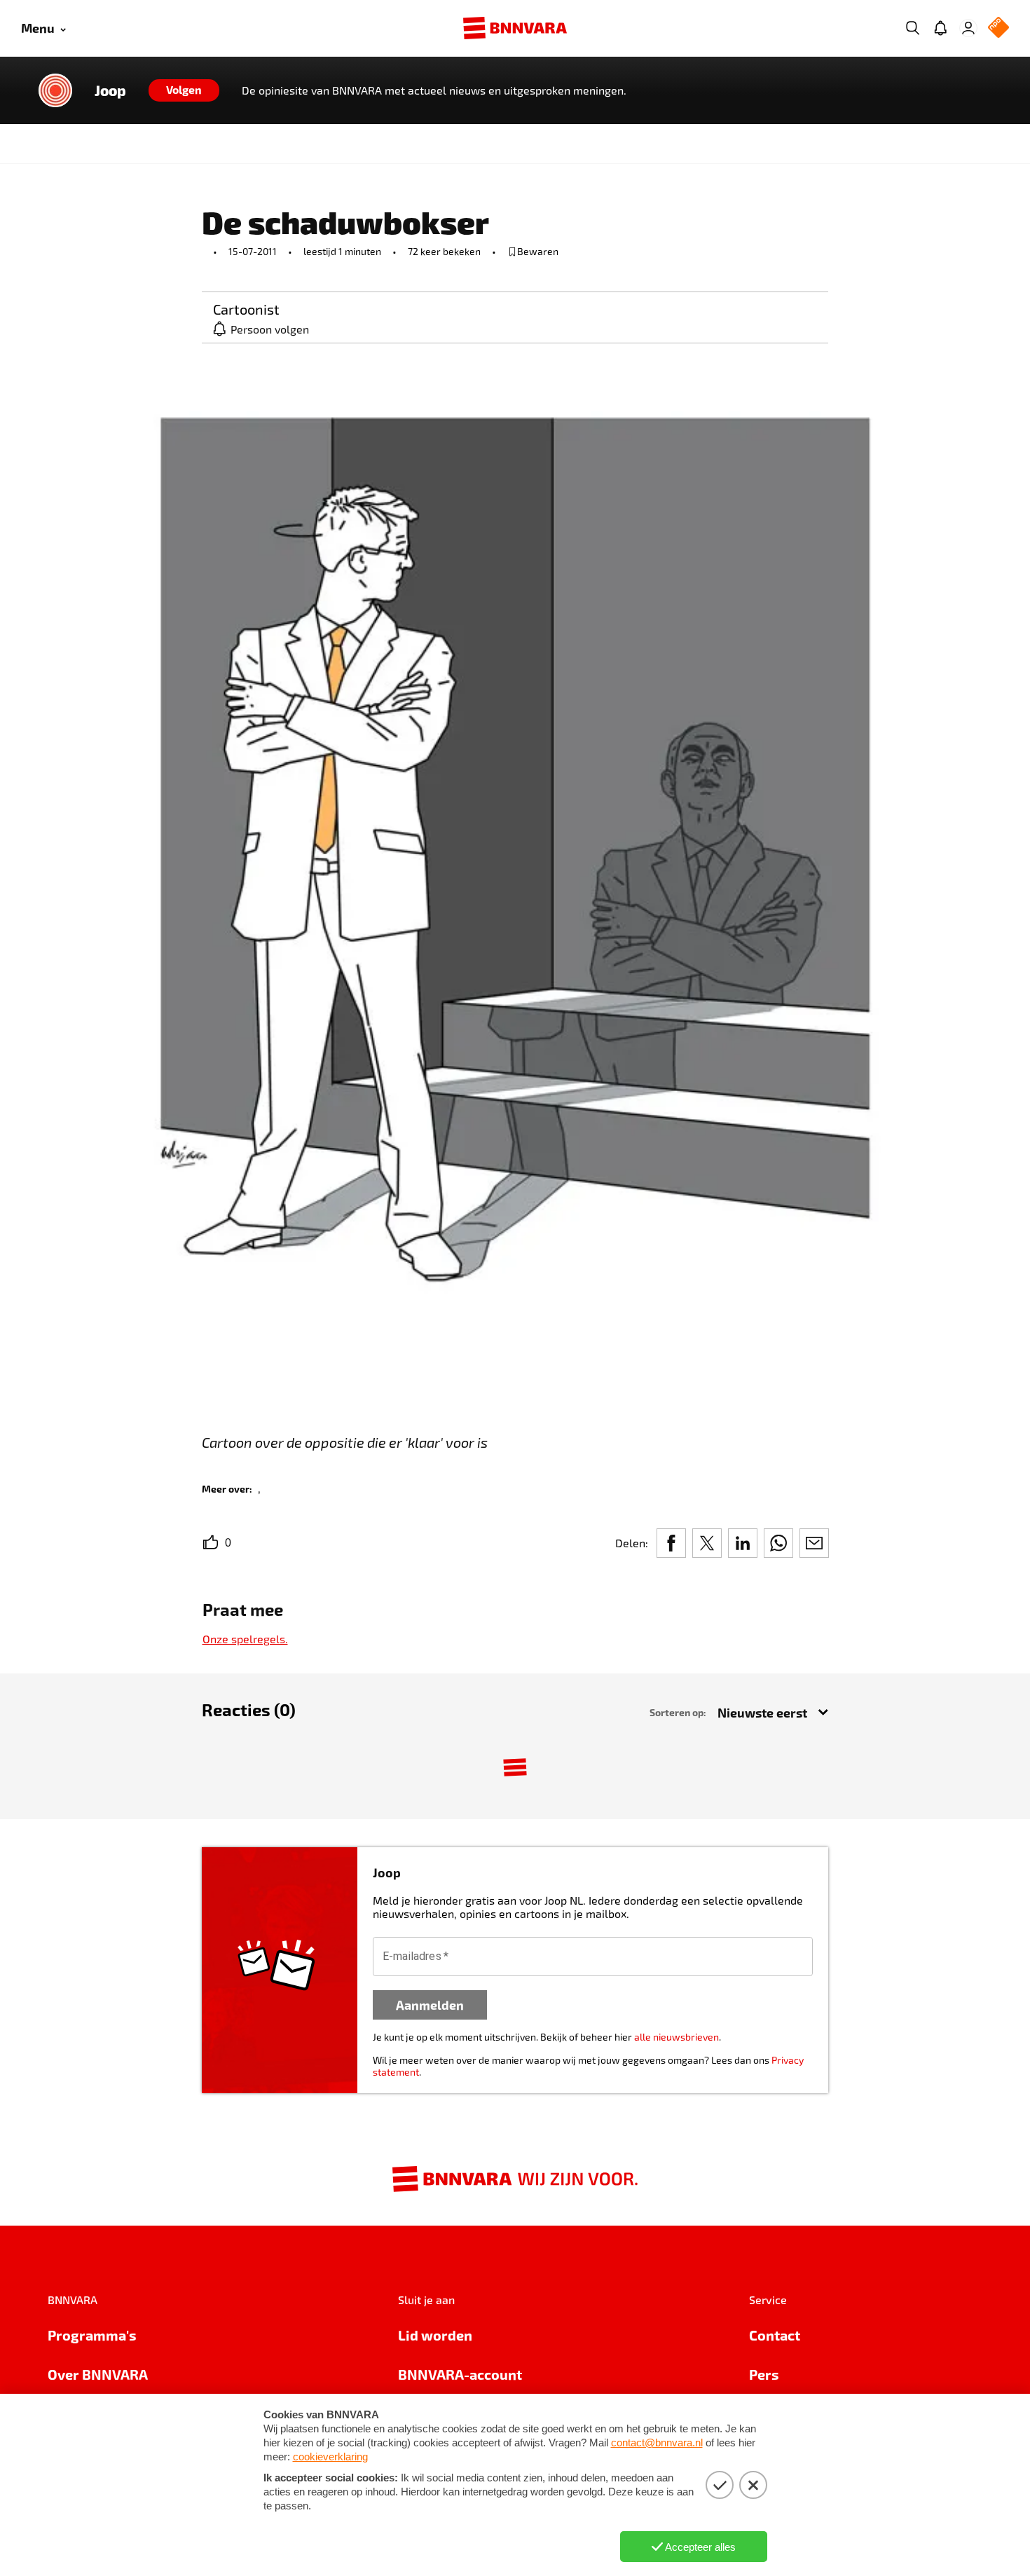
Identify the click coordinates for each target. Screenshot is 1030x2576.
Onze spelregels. (245, 1639)
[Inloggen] (968, 28)
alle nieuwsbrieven (677, 2037)
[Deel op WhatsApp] (778, 1543)
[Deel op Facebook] (671, 1543)
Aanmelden (430, 2005)
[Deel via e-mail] (814, 1543)
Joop (110, 90)
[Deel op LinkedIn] (743, 1543)
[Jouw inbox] (940, 28)
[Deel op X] (707, 1543)
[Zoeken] (912, 28)
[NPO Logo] (998, 28)
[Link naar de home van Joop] (55, 90)
